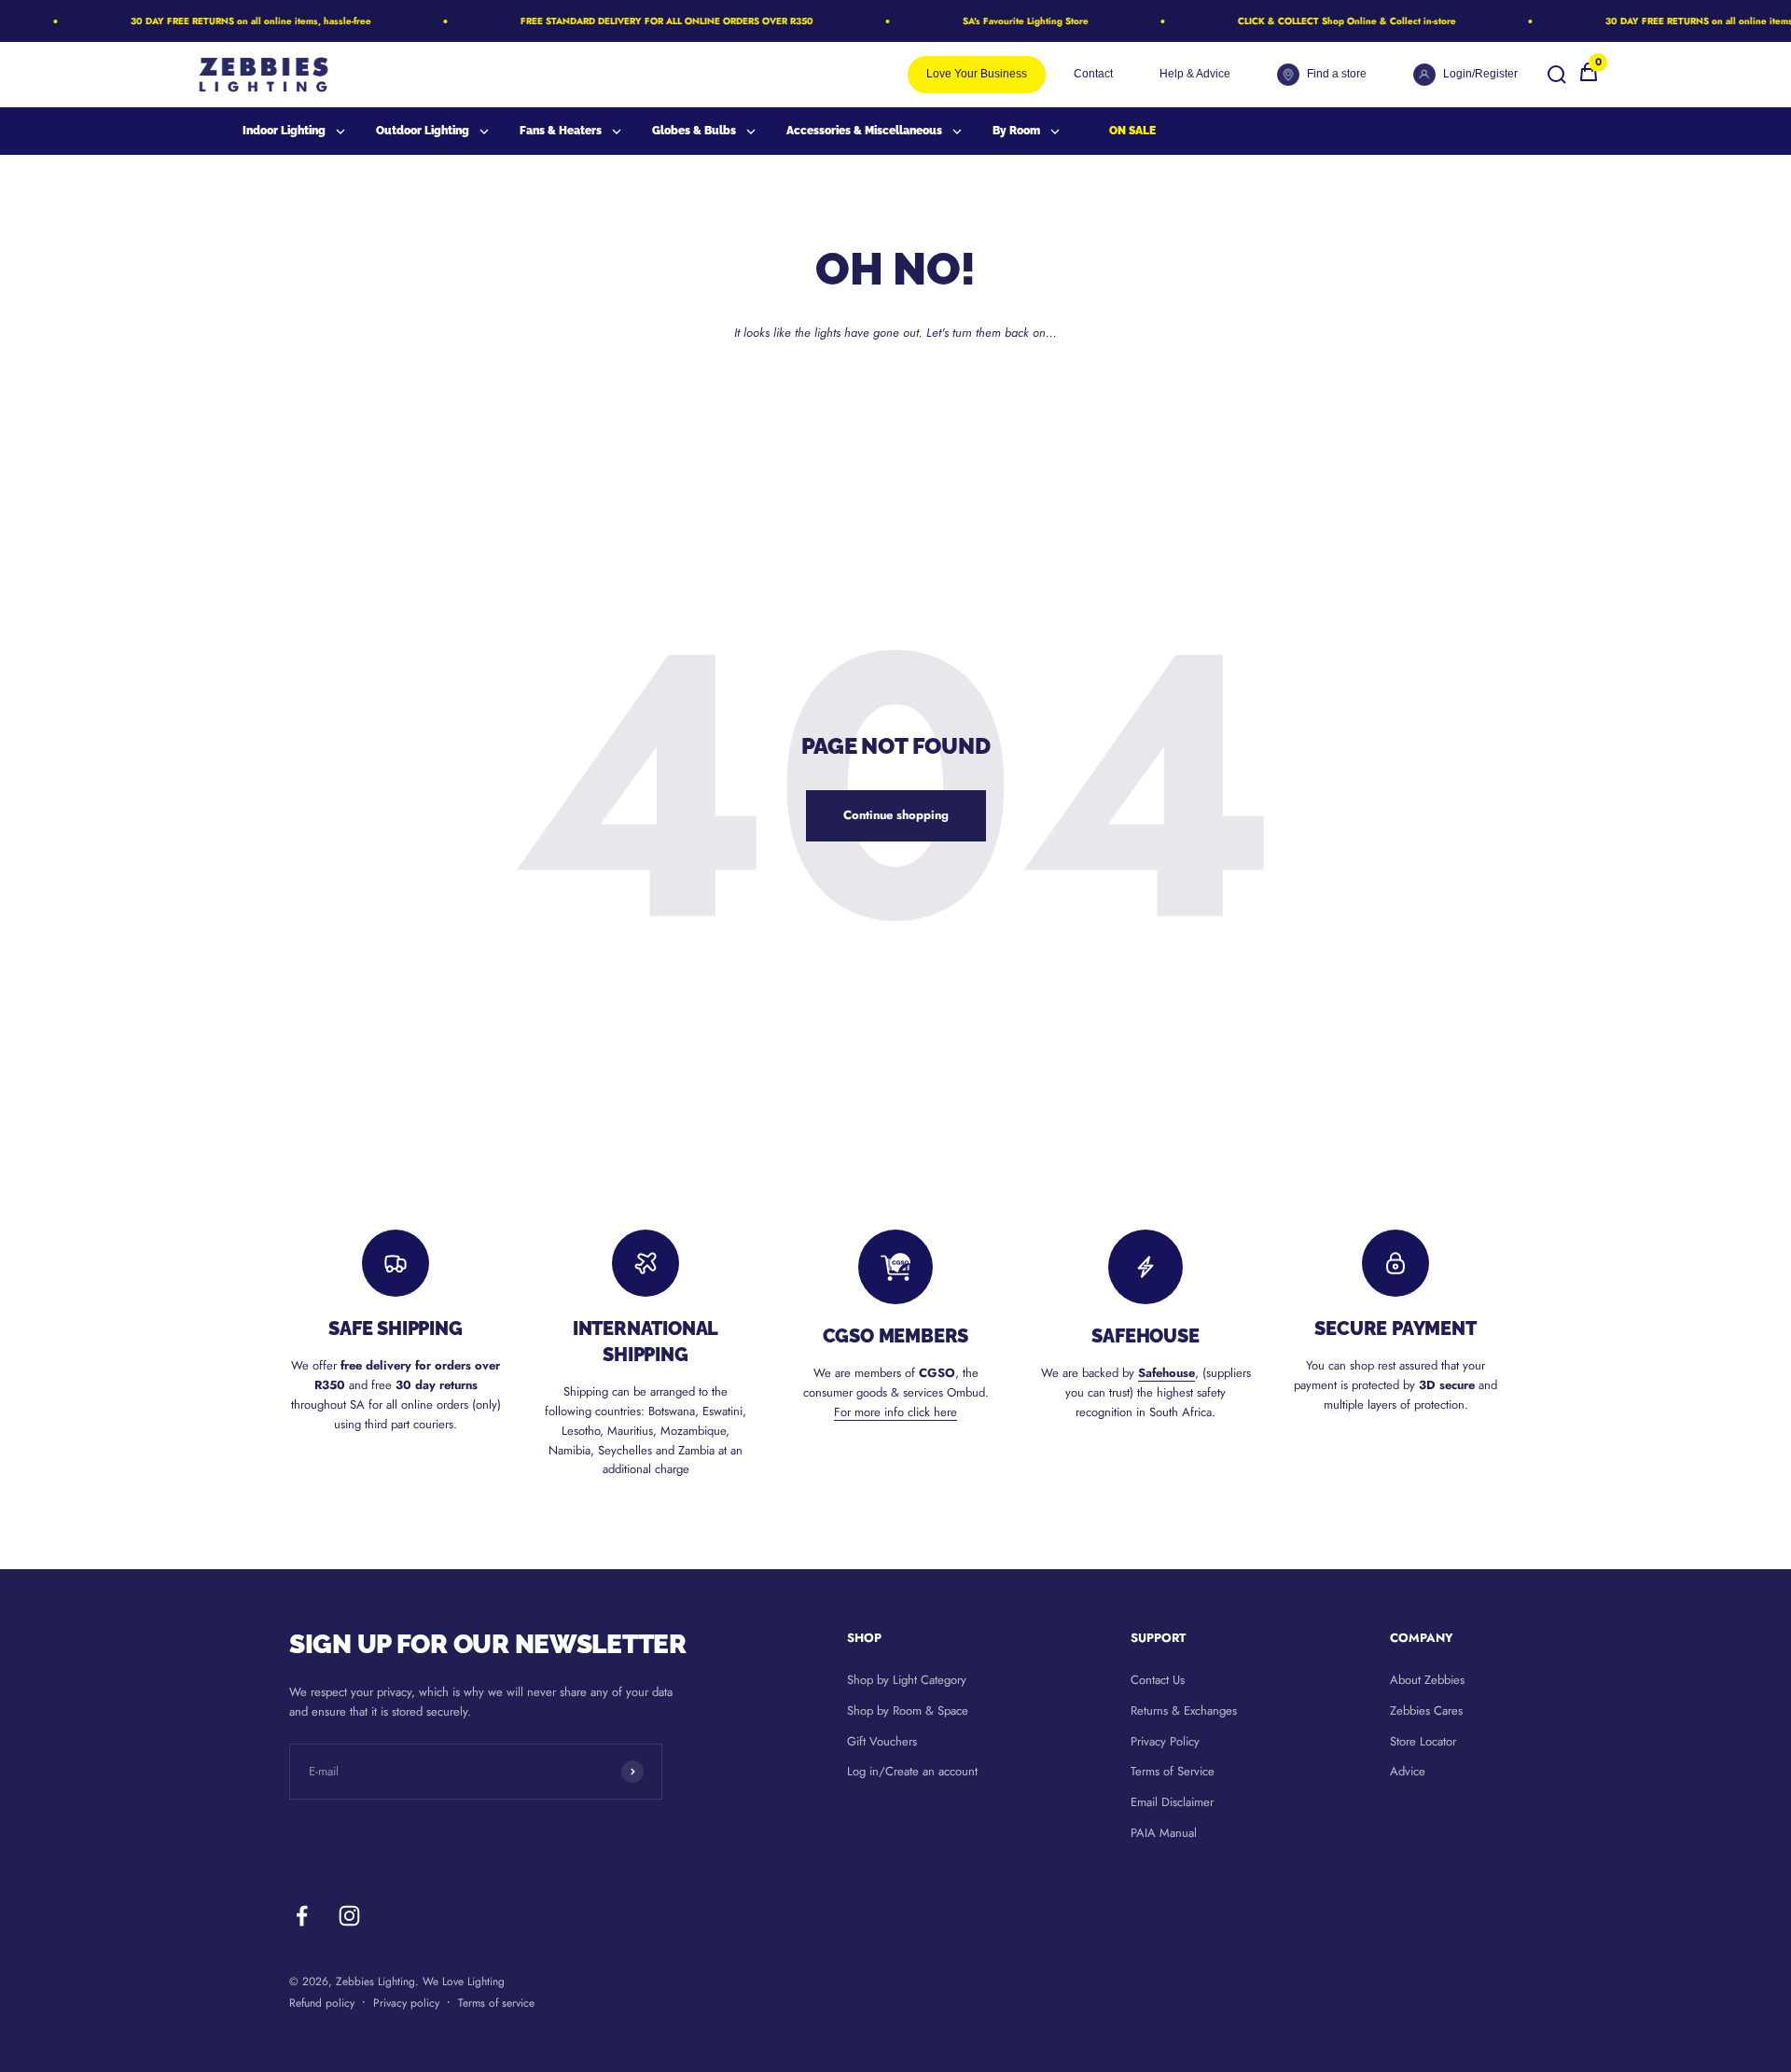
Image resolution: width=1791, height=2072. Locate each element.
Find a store (1337, 74)
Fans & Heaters (561, 131)
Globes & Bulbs (694, 131)
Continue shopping (896, 815)
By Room (1016, 131)
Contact (1093, 74)
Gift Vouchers (882, 1741)
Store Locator (1423, 1741)
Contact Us (1158, 1680)
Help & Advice (1195, 74)
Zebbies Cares (1426, 1710)
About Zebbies (1427, 1680)
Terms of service (496, 2003)
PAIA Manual (1164, 1833)
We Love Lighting (464, 1982)
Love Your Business (977, 74)
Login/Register (1480, 74)
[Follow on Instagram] (349, 1916)
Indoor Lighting (284, 131)
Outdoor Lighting (423, 131)
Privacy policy (406, 2003)
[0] (1589, 79)
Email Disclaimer (1172, 1802)
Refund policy (322, 2003)
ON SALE (1132, 131)
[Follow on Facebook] (302, 1916)
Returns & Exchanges (1184, 1710)
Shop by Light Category (907, 1680)
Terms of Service (1173, 1771)
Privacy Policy (1165, 1741)
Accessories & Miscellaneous (864, 131)
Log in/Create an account (912, 1771)
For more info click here (895, 1412)
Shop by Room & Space (908, 1710)
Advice (1408, 1771)
